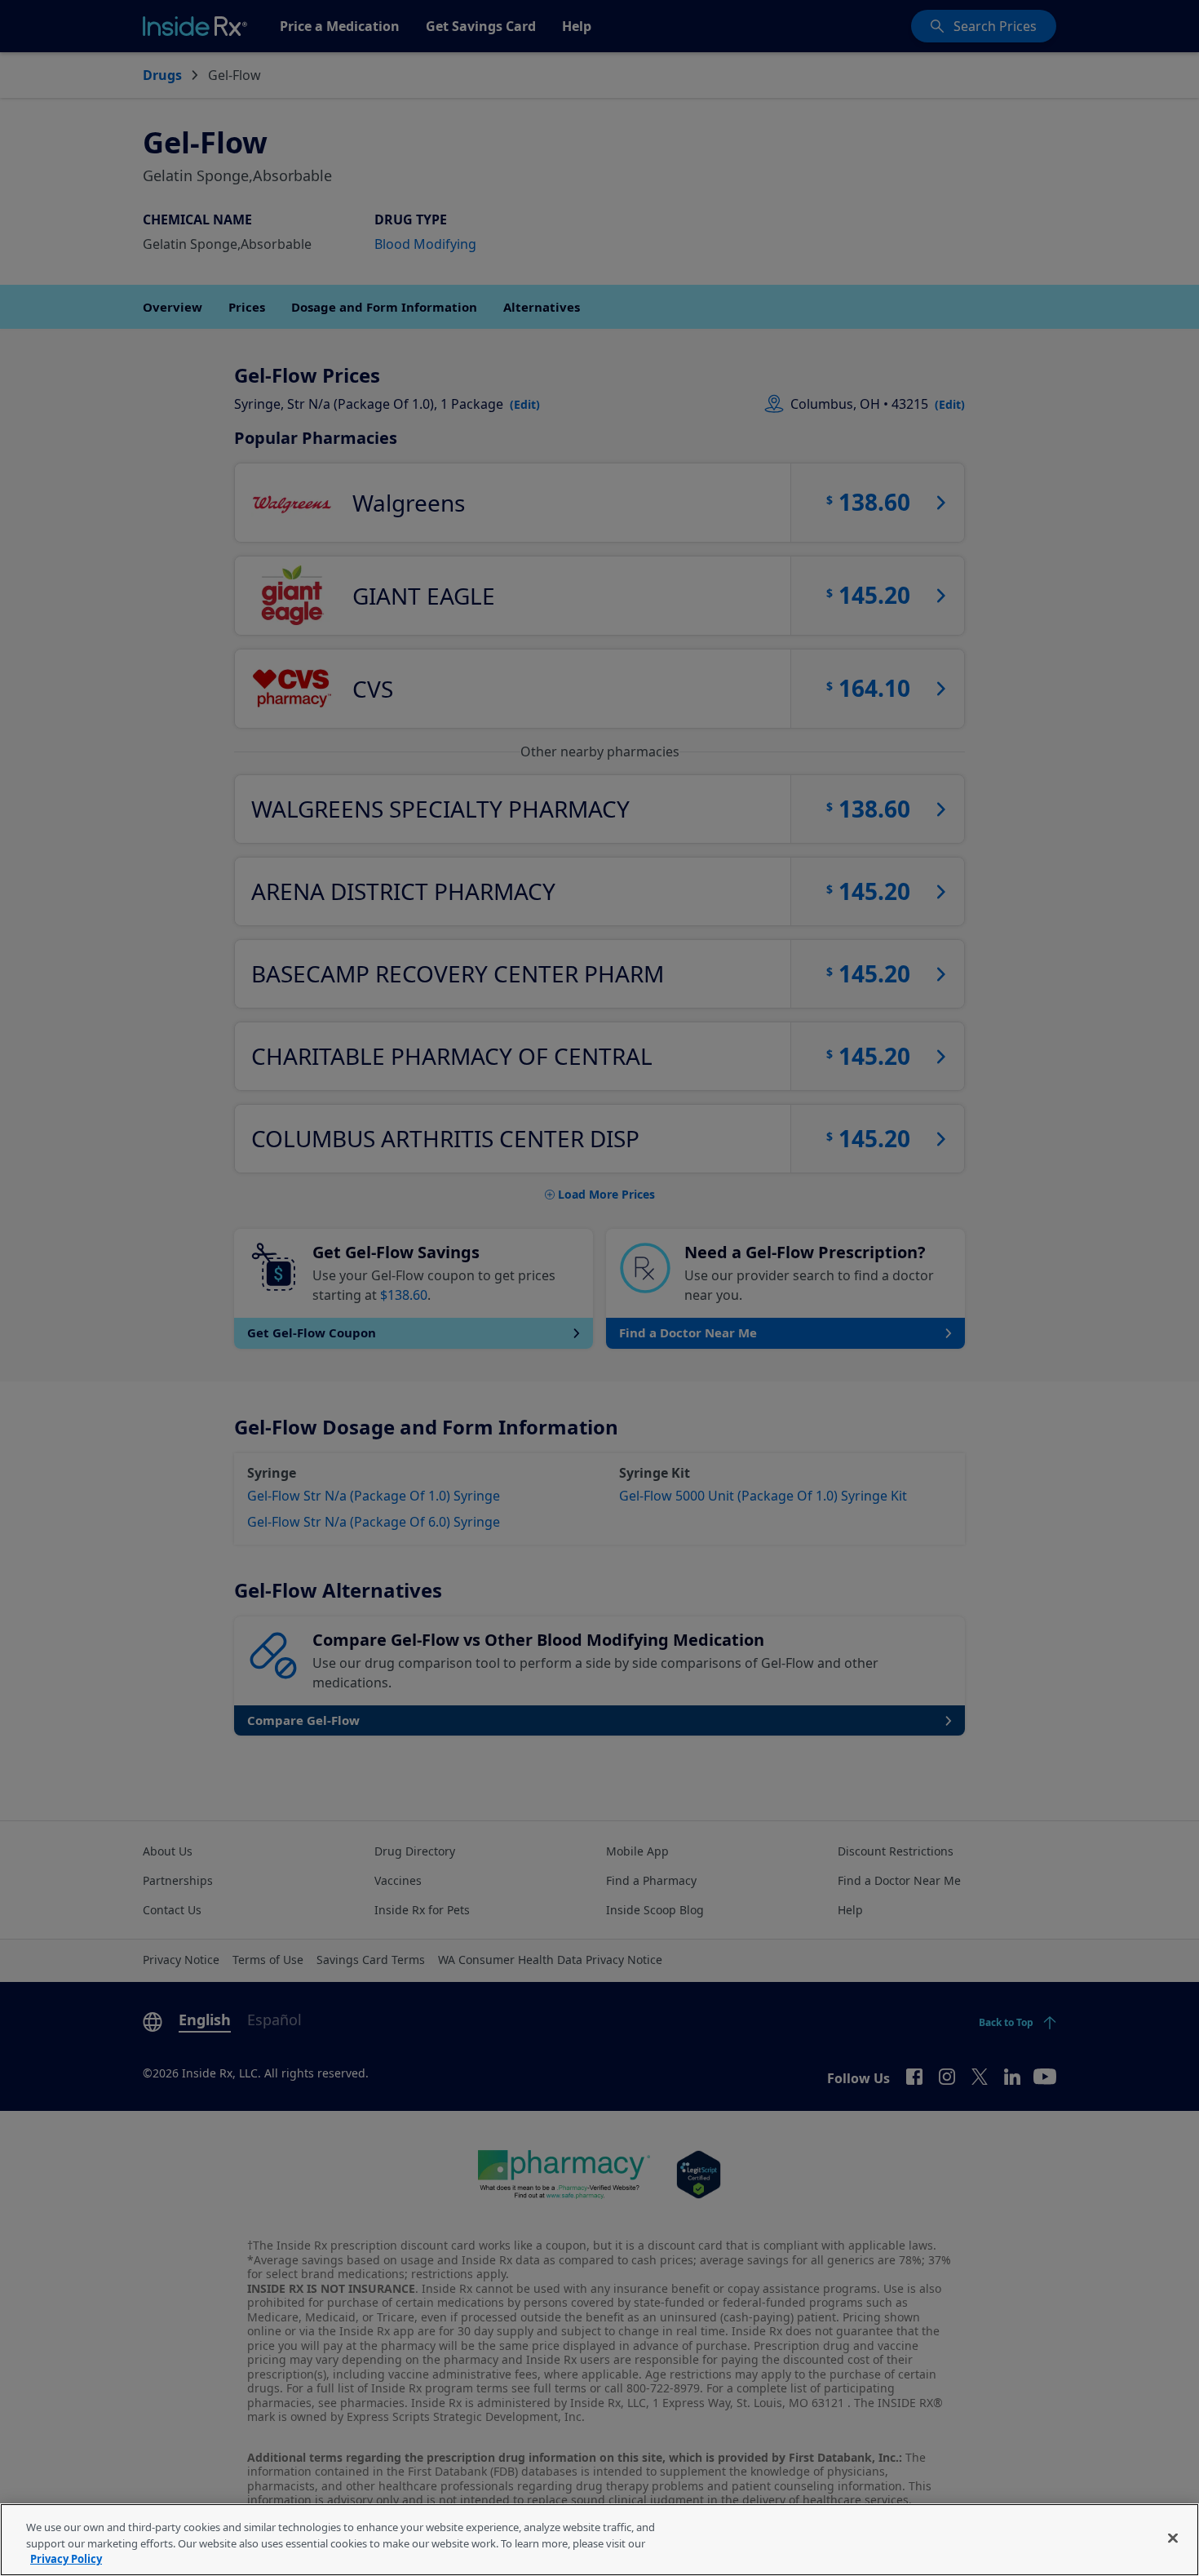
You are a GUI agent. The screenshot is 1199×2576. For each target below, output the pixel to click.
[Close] (1173, 2538)
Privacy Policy (66, 2559)
